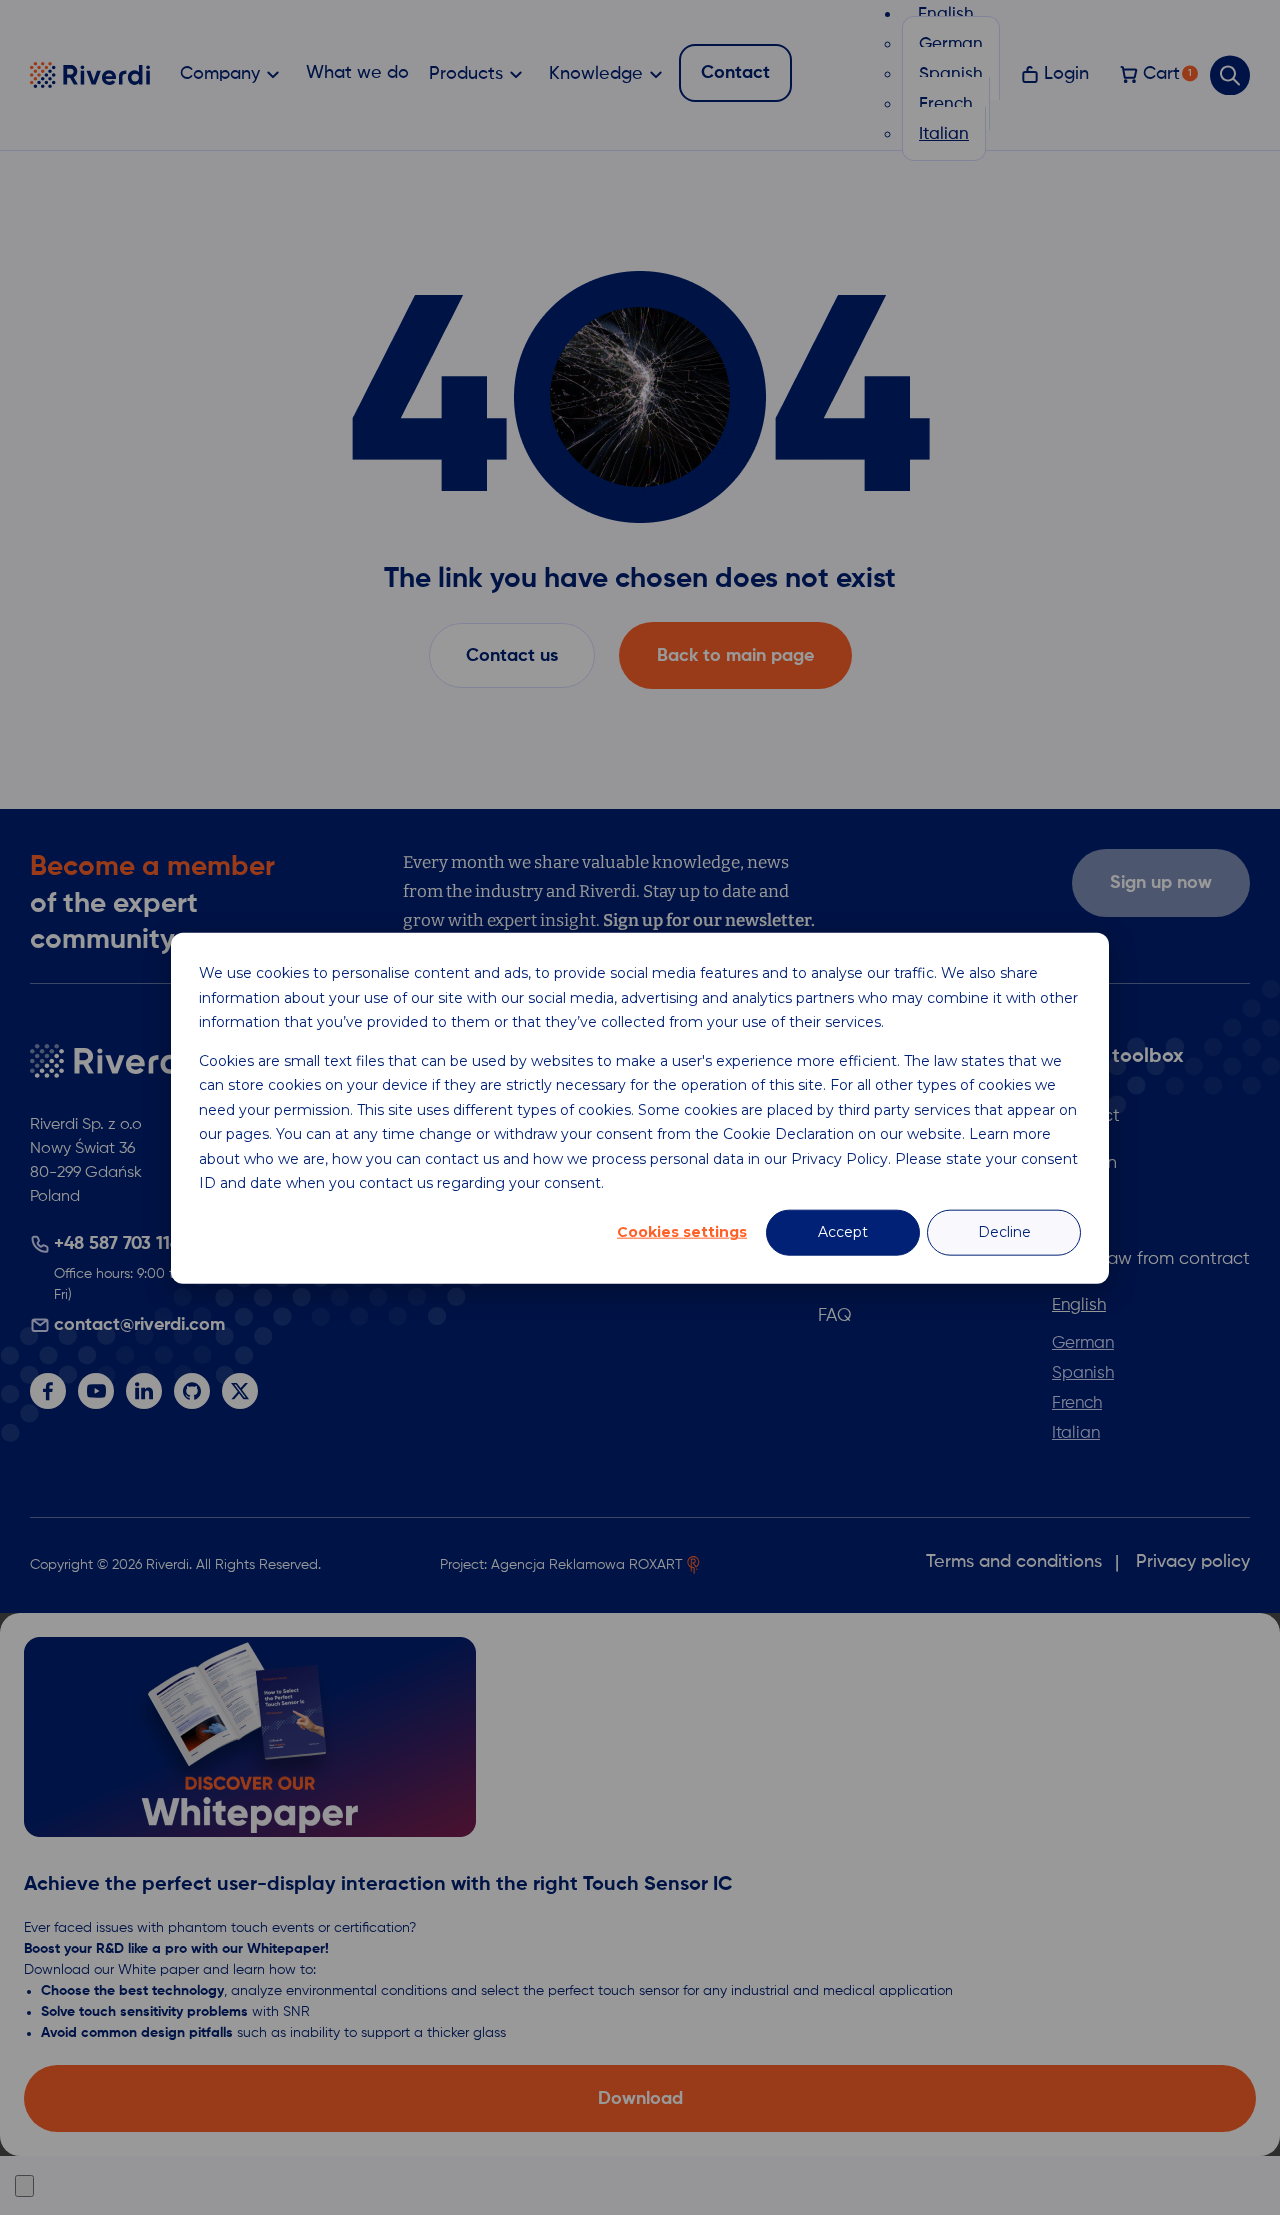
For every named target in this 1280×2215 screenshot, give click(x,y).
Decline (1004, 1232)
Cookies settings (682, 1232)
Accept (843, 1232)
